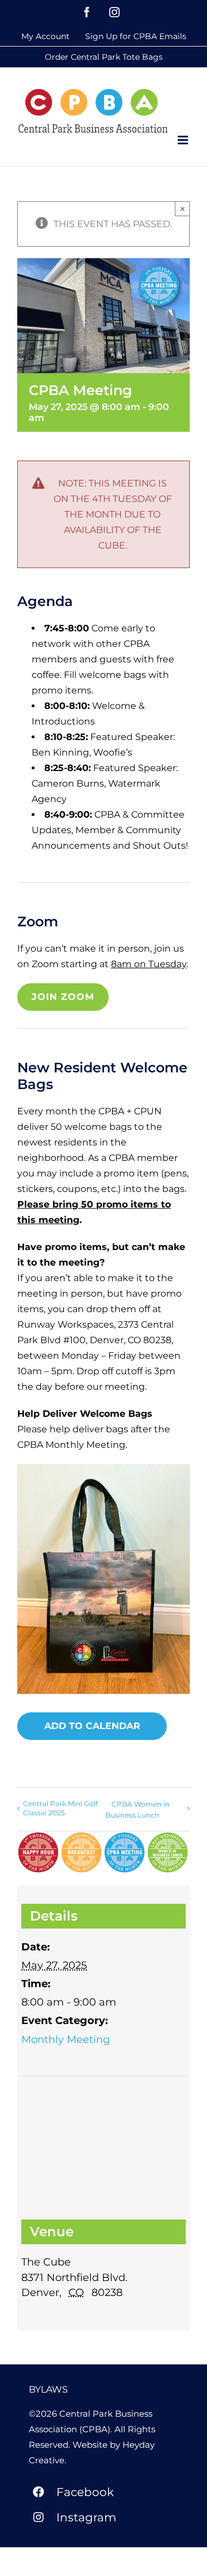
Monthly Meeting (66, 2040)
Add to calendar (92, 1726)
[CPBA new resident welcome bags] (103, 1468)
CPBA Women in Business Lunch (137, 1810)
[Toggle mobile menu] (184, 140)
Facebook (85, 2492)
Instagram (86, 2517)
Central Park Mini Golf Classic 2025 (60, 1808)
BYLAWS (48, 2389)
